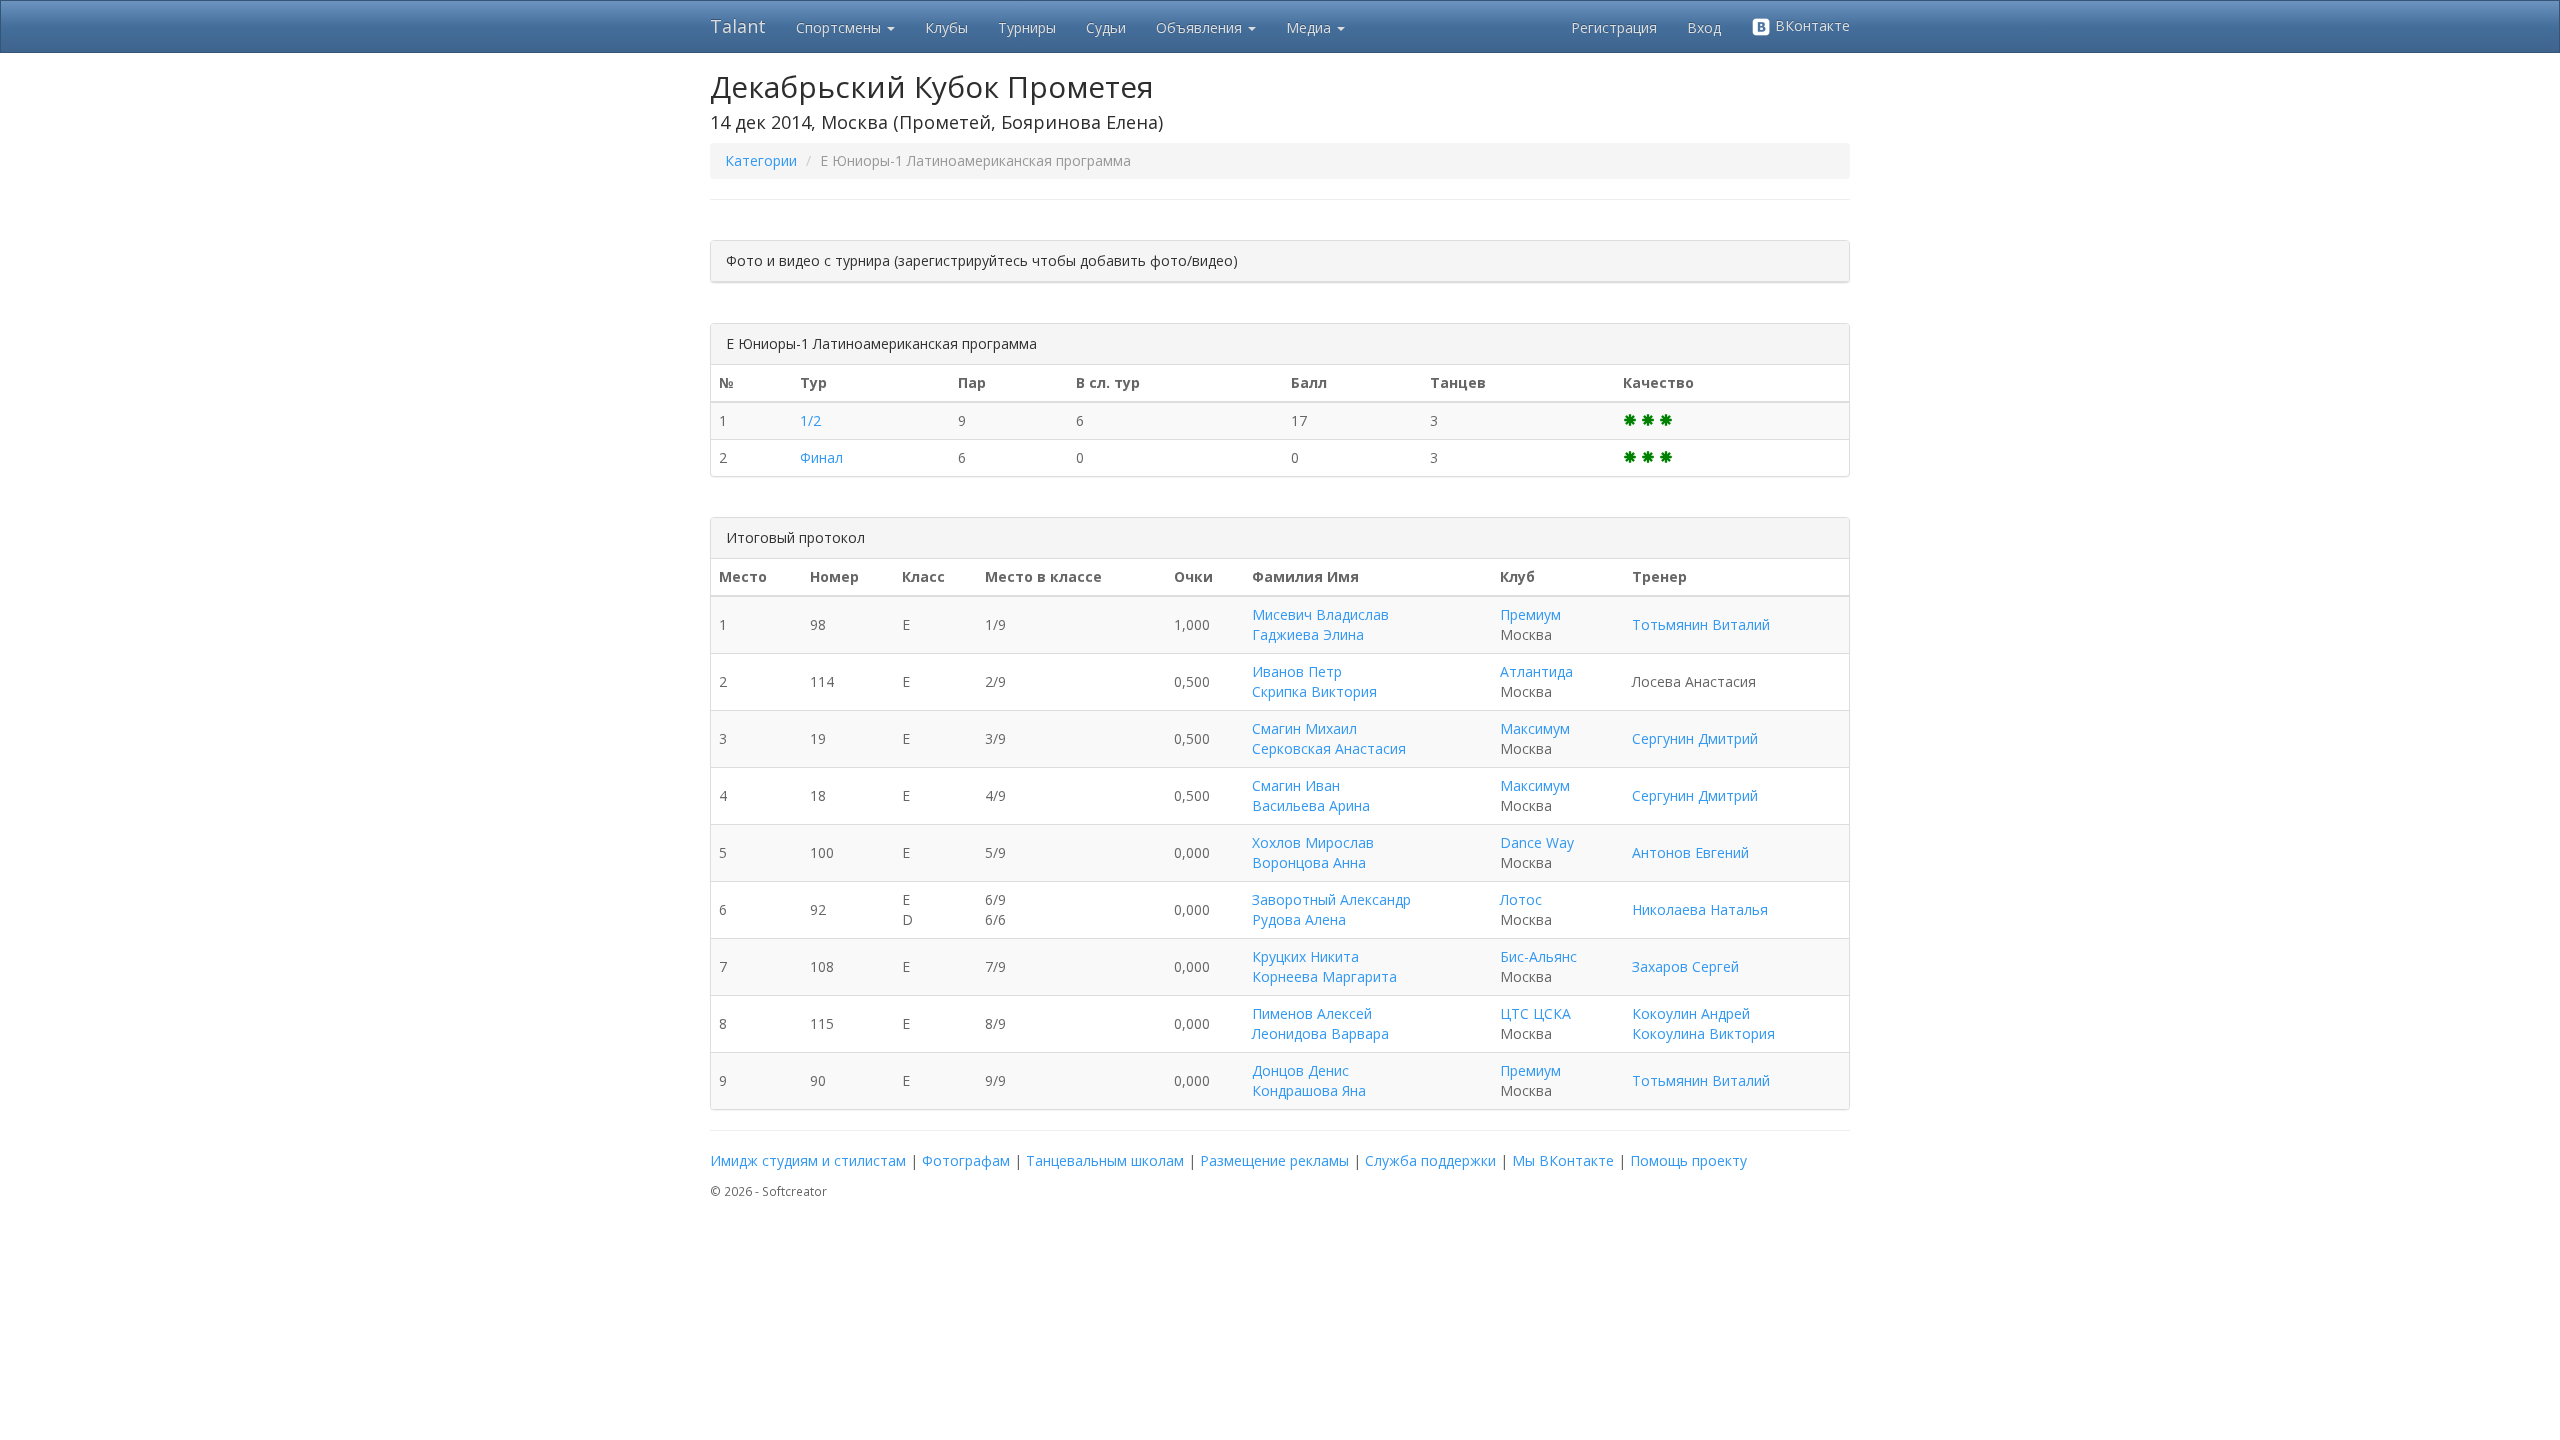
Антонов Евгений (1690, 852)
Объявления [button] (1201, 27)
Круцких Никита (1305, 956)
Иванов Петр (1297, 671)
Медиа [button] (1310, 27)
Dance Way (1537, 842)
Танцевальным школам (1105, 1160)
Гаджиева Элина (1308, 634)
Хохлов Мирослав (1313, 842)
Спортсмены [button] (840, 27)
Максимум (1535, 728)
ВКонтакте (1810, 25)
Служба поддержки (1430, 1160)
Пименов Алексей (1312, 1013)
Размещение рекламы (1274, 1160)
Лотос (1521, 899)
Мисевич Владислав (1320, 614)
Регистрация (1614, 27)
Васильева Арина (1311, 805)
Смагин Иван (1296, 785)
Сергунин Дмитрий (1695, 738)
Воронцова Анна (1309, 862)
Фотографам (966, 1160)
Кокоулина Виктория (1703, 1033)
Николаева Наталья (1700, 909)
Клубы (946, 27)
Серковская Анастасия (1329, 748)
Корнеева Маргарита (1324, 976)
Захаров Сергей (1685, 966)
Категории (761, 160)
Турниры (1027, 27)
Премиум (1530, 614)
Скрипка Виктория (1314, 691)
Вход (1704, 27)
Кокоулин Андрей (1691, 1013)
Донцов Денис (1300, 1070)
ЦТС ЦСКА (1535, 1013)
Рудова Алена (1299, 919)
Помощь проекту (1688, 1160)
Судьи (1106, 27)
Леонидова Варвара (1320, 1033)
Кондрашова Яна (1309, 1090)
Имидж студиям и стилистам (808, 1160)
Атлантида (1536, 671)
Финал (821, 457)
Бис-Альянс (1538, 956)
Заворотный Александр (1331, 899)
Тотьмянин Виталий (1701, 624)
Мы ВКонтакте (1563, 1160)
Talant (738, 26)
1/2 (810, 420)
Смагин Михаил (1304, 728)
